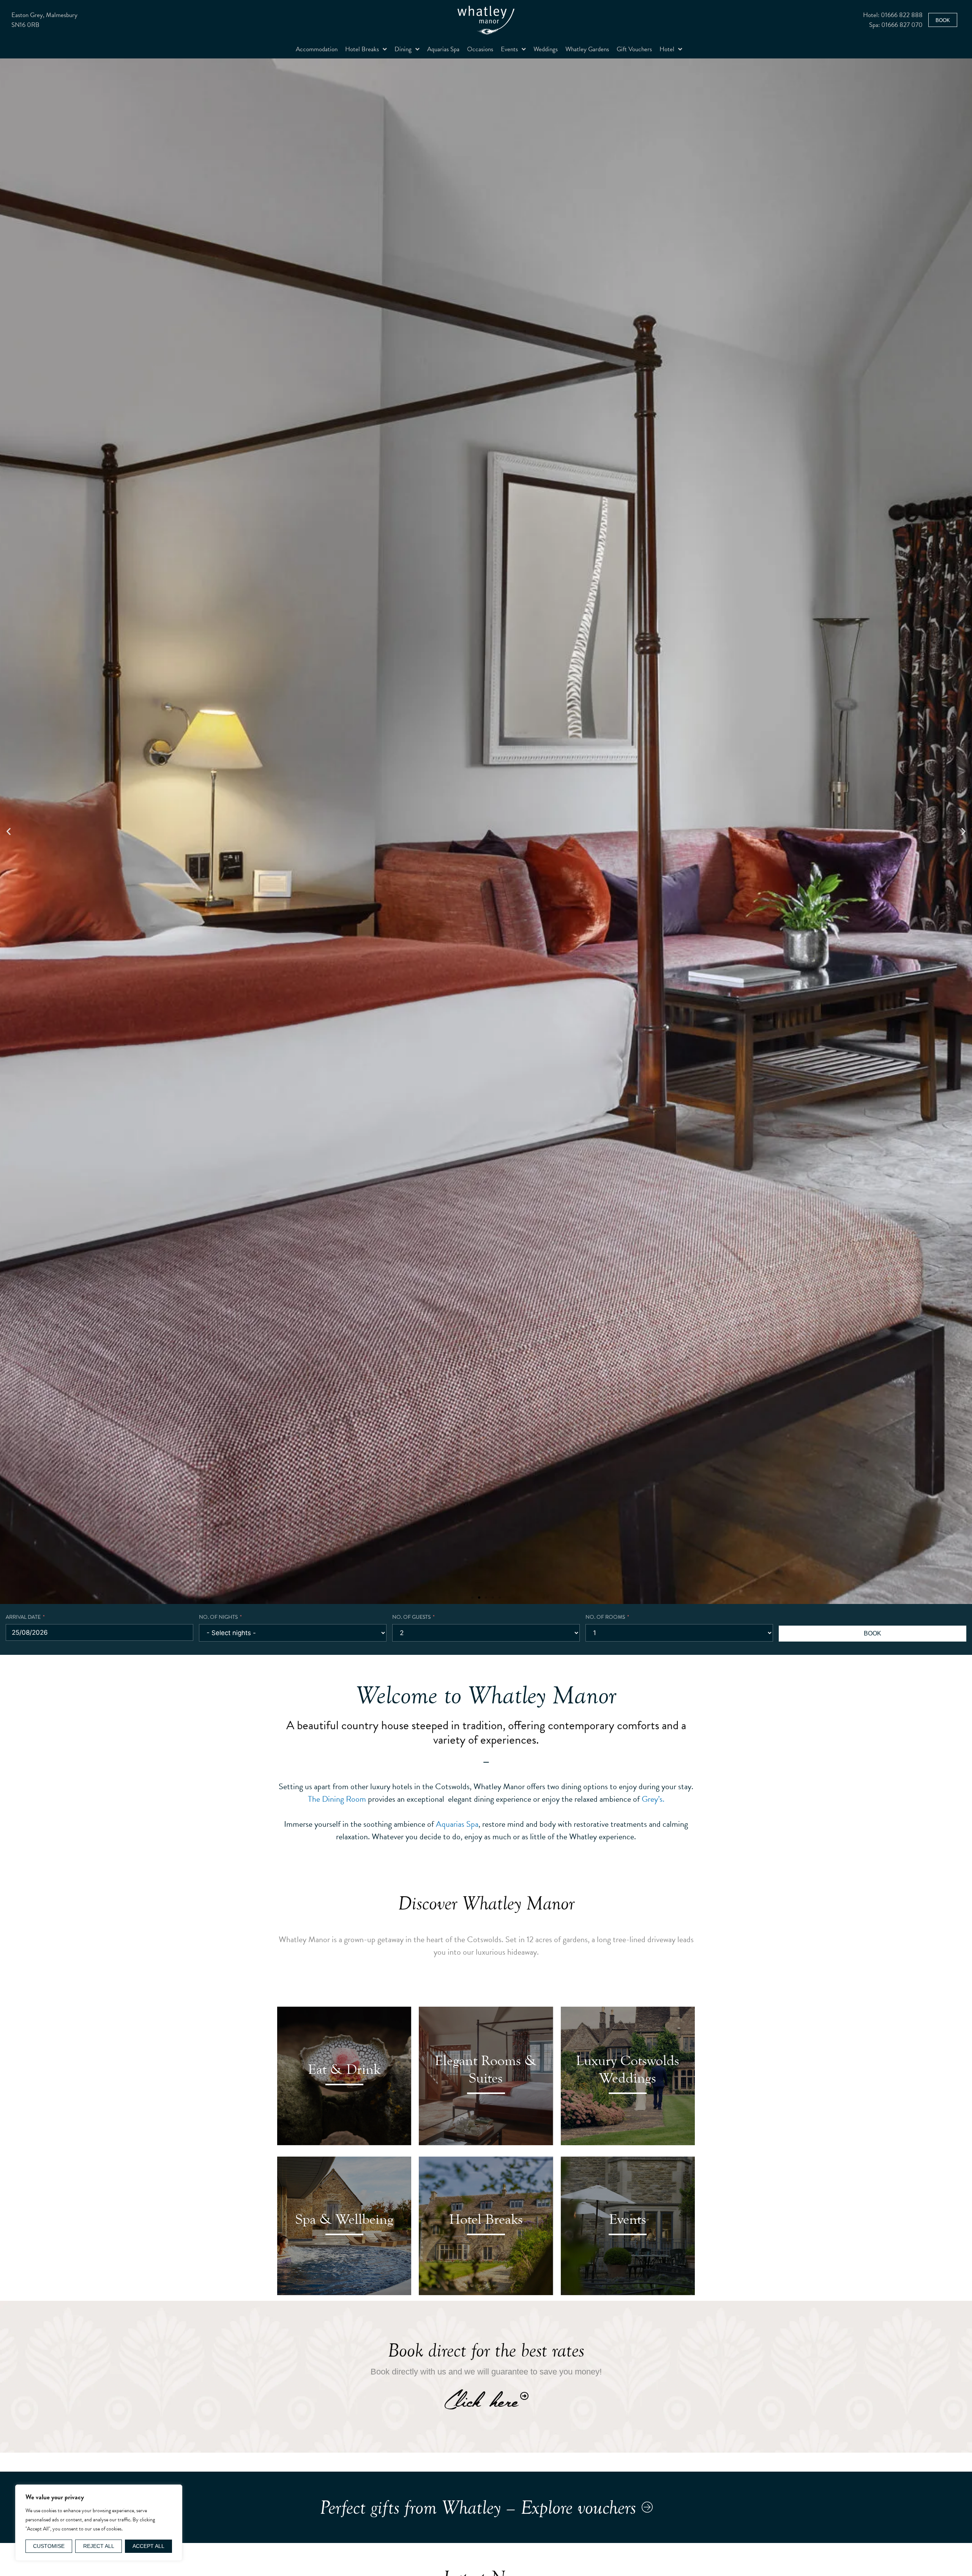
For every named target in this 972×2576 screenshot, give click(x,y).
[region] (99, 2523)
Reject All (99, 2546)
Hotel (667, 49)
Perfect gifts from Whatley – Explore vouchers (478, 2507)
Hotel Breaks (362, 49)
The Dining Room (337, 1799)
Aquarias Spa (443, 49)
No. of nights (218, 1617)
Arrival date (23, 1617)
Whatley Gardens (587, 49)
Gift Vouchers (634, 49)
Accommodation (317, 49)
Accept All (148, 2546)
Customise (49, 2546)
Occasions (480, 49)
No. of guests (411, 1617)
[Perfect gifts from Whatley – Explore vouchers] (647, 2507)
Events (509, 49)
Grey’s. (653, 1799)
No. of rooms (605, 1617)
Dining (403, 49)
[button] (9, 831)
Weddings (546, 49)
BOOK (873, 1633)
